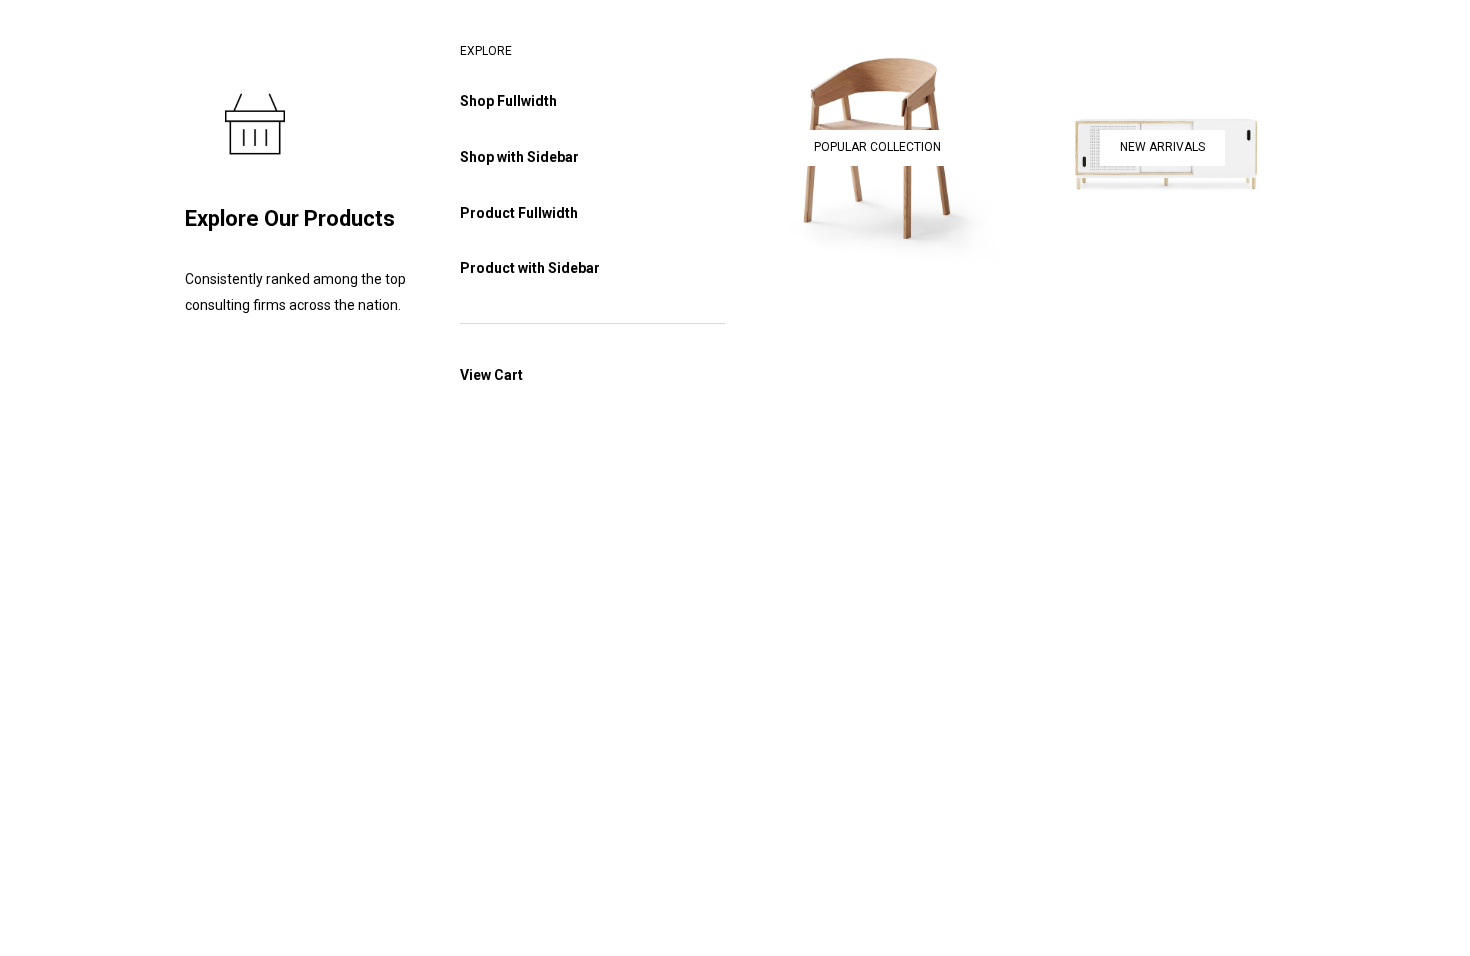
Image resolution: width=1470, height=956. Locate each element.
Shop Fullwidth (508, 101)
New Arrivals (1162, 147)
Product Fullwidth (519, 213)
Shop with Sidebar (519, 157)
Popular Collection (877, 147)
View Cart (491, 375)
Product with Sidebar (530, 268)
